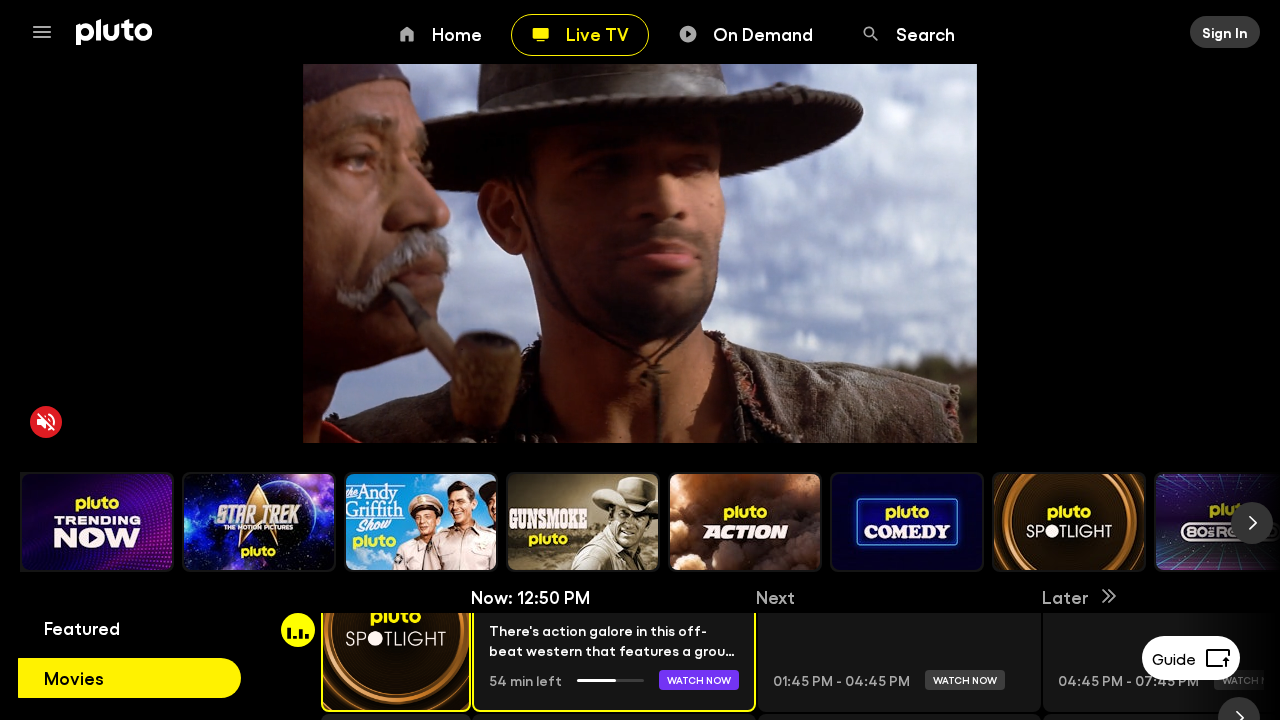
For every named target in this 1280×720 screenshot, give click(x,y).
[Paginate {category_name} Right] (1252, 523)
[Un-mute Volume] (46, 422)
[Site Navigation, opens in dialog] (48, 32)
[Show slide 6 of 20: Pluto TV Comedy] (907, 522)
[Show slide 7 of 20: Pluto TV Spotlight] (1069, 522)
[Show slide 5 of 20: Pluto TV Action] (745, 522)
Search (925, 33)
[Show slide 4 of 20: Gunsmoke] (583, 522)
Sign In (1225, 32)
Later (1065, 596)
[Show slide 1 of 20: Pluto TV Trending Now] (97, 522)
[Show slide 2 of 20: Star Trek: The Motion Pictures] (259, 522)
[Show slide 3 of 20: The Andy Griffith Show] (421, 522)
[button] (373, 630)
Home (457, 33)
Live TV (597, 33)
